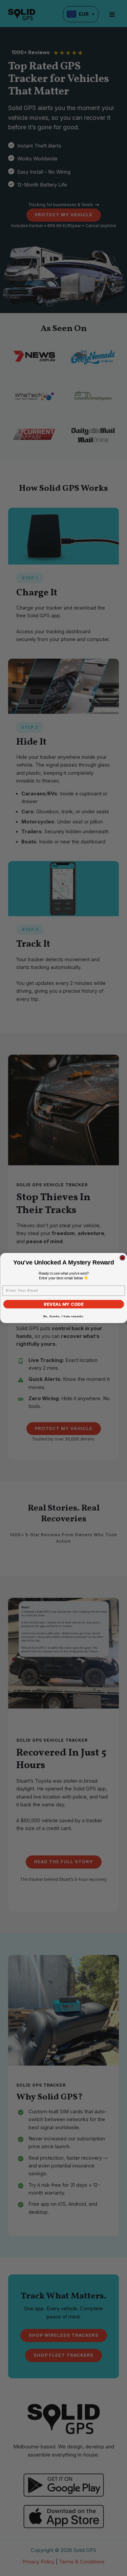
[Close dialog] (122, 1258)
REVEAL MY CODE (64, 1304)
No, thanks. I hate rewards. (64, 1316)
